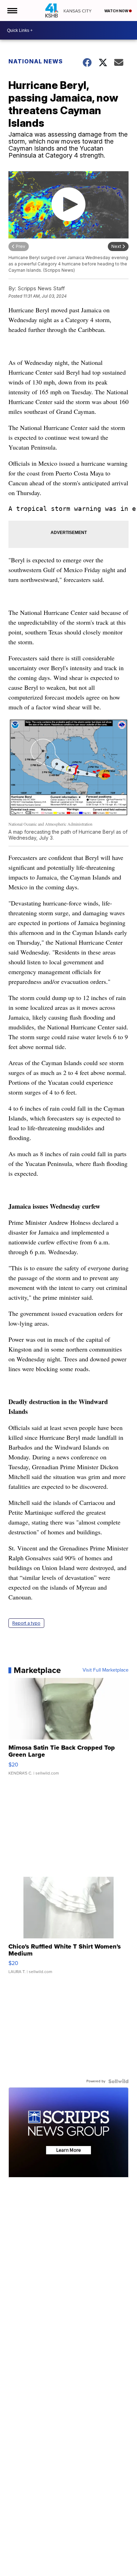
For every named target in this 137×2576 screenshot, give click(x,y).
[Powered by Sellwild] (118, 2081)
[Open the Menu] (12, 11)
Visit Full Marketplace (106, 1670)
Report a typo (26, 1623)
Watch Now (117, 11)
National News (36, 61)
